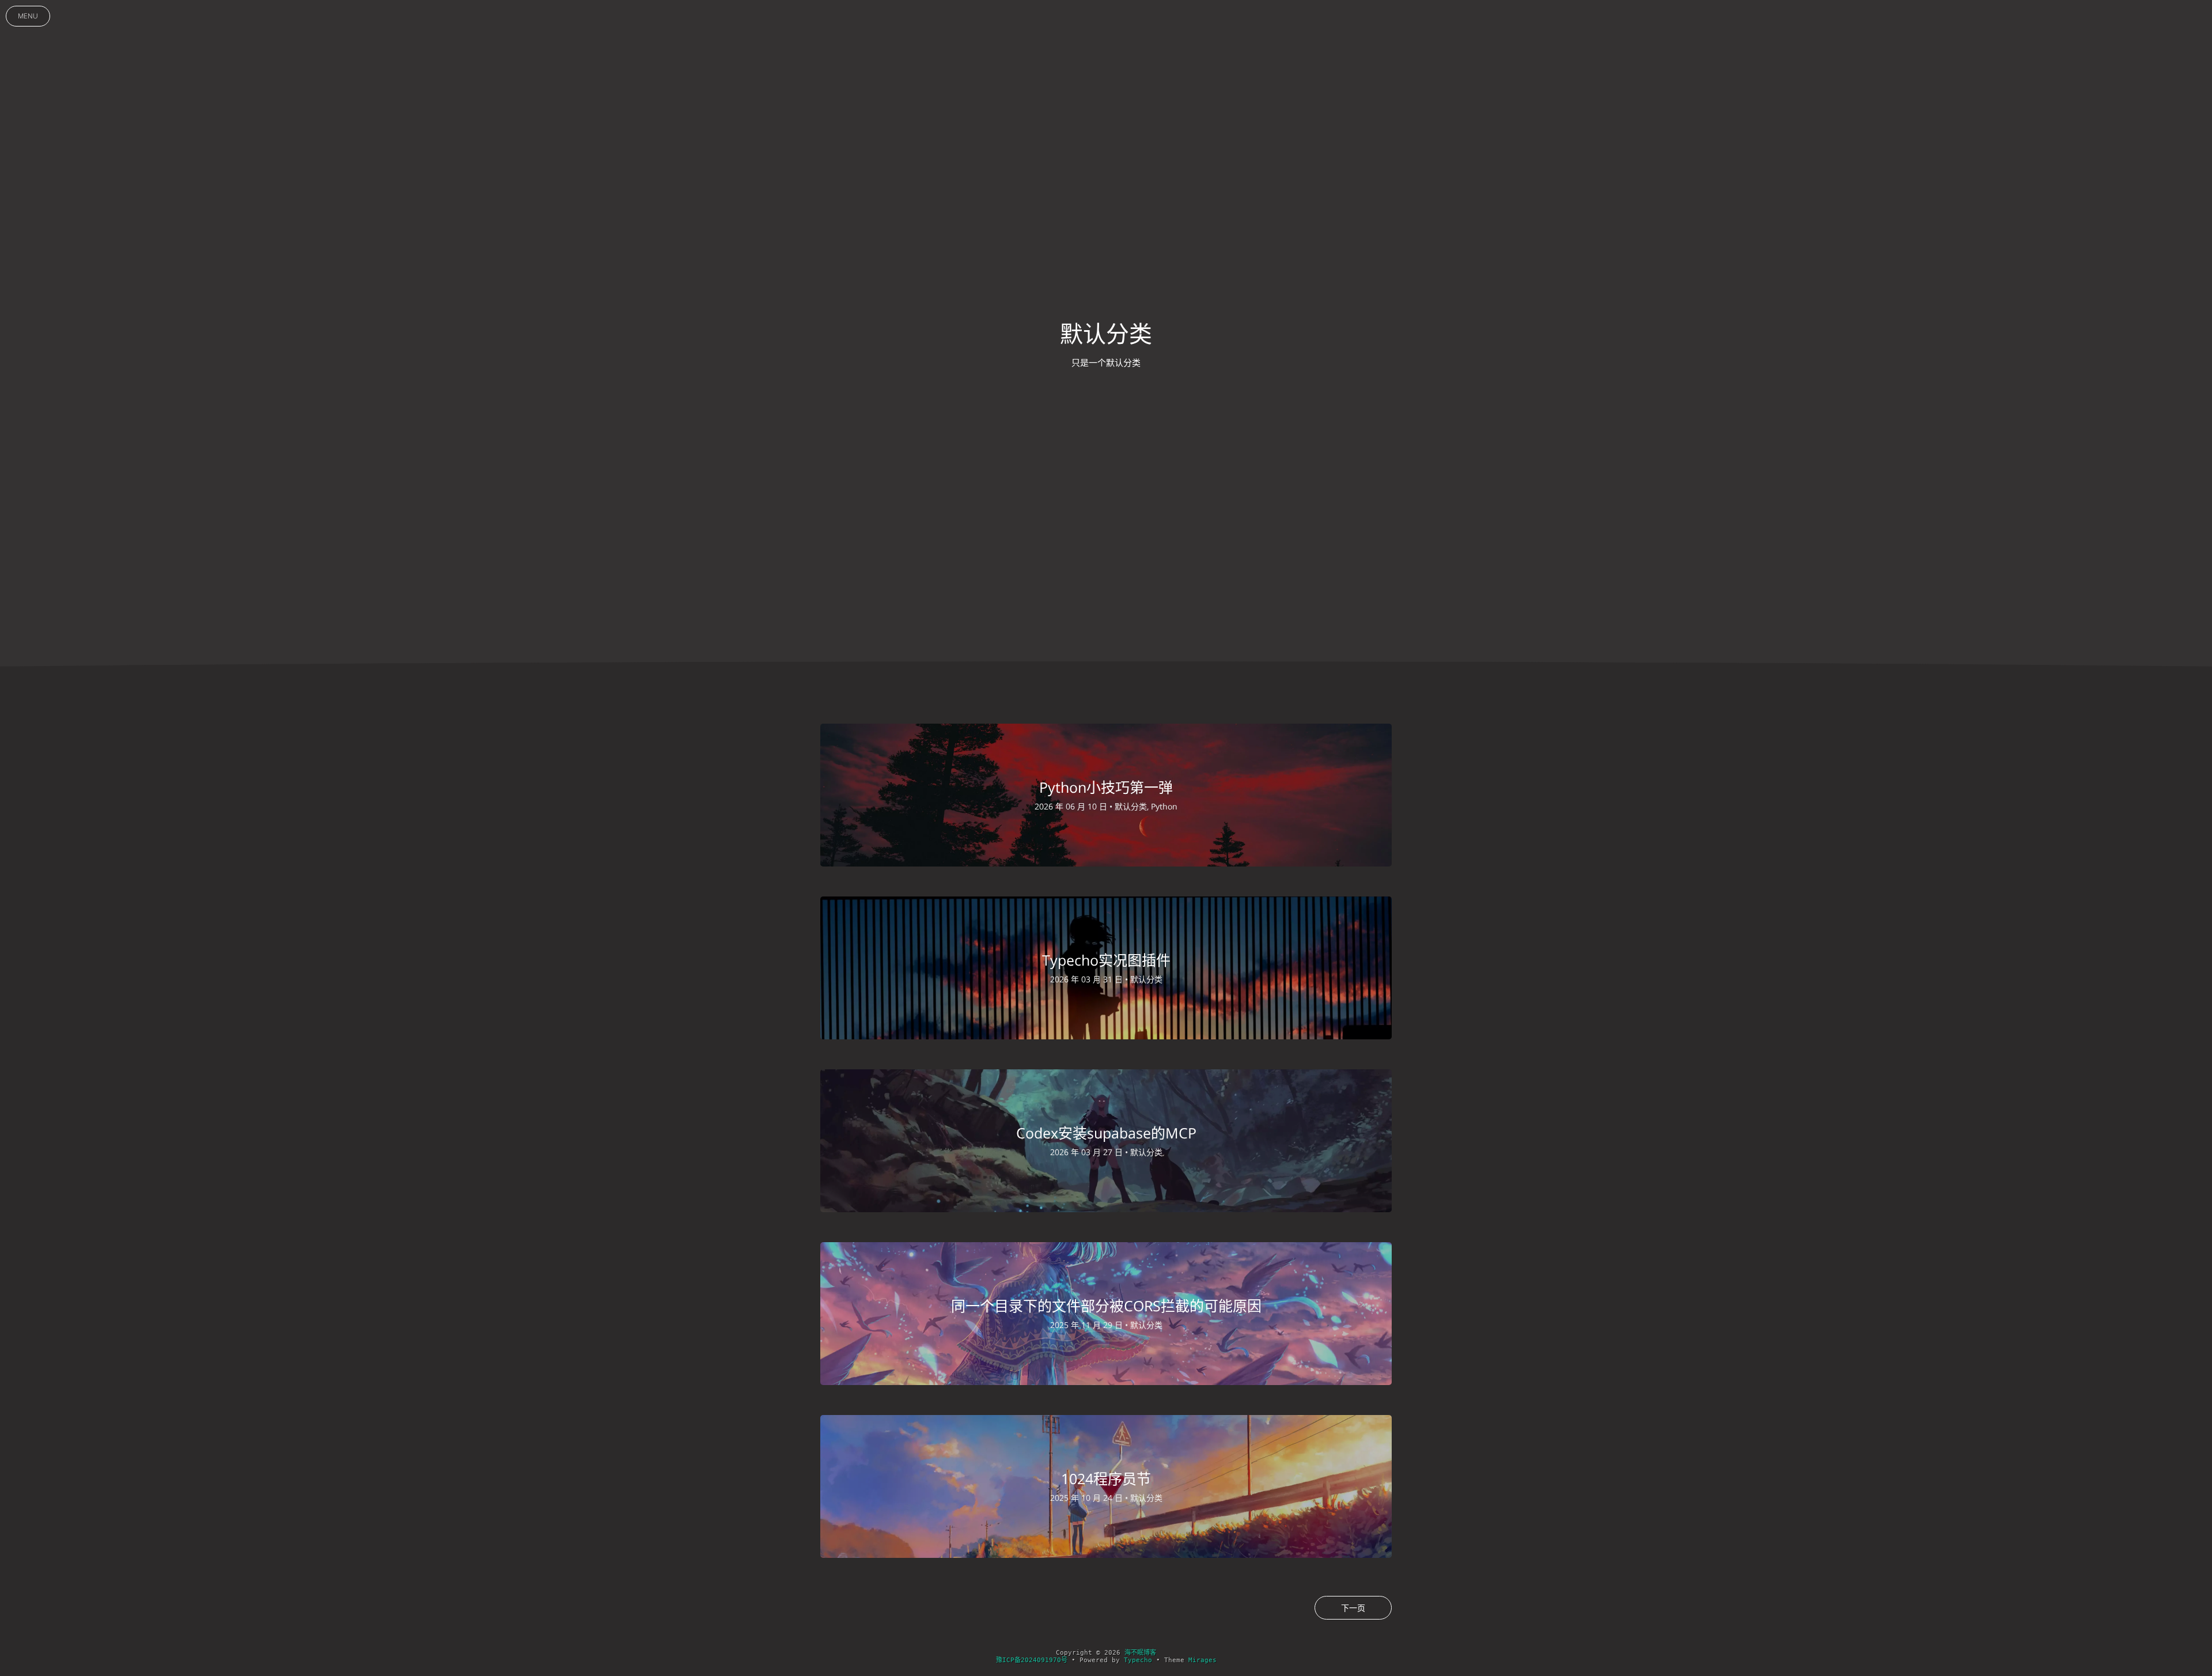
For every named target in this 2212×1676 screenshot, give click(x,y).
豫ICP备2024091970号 (1032, 1660)
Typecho (1138, 1660)
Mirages (1202, 1660)
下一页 (1353, 1608)
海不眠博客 (1140, 1653)
